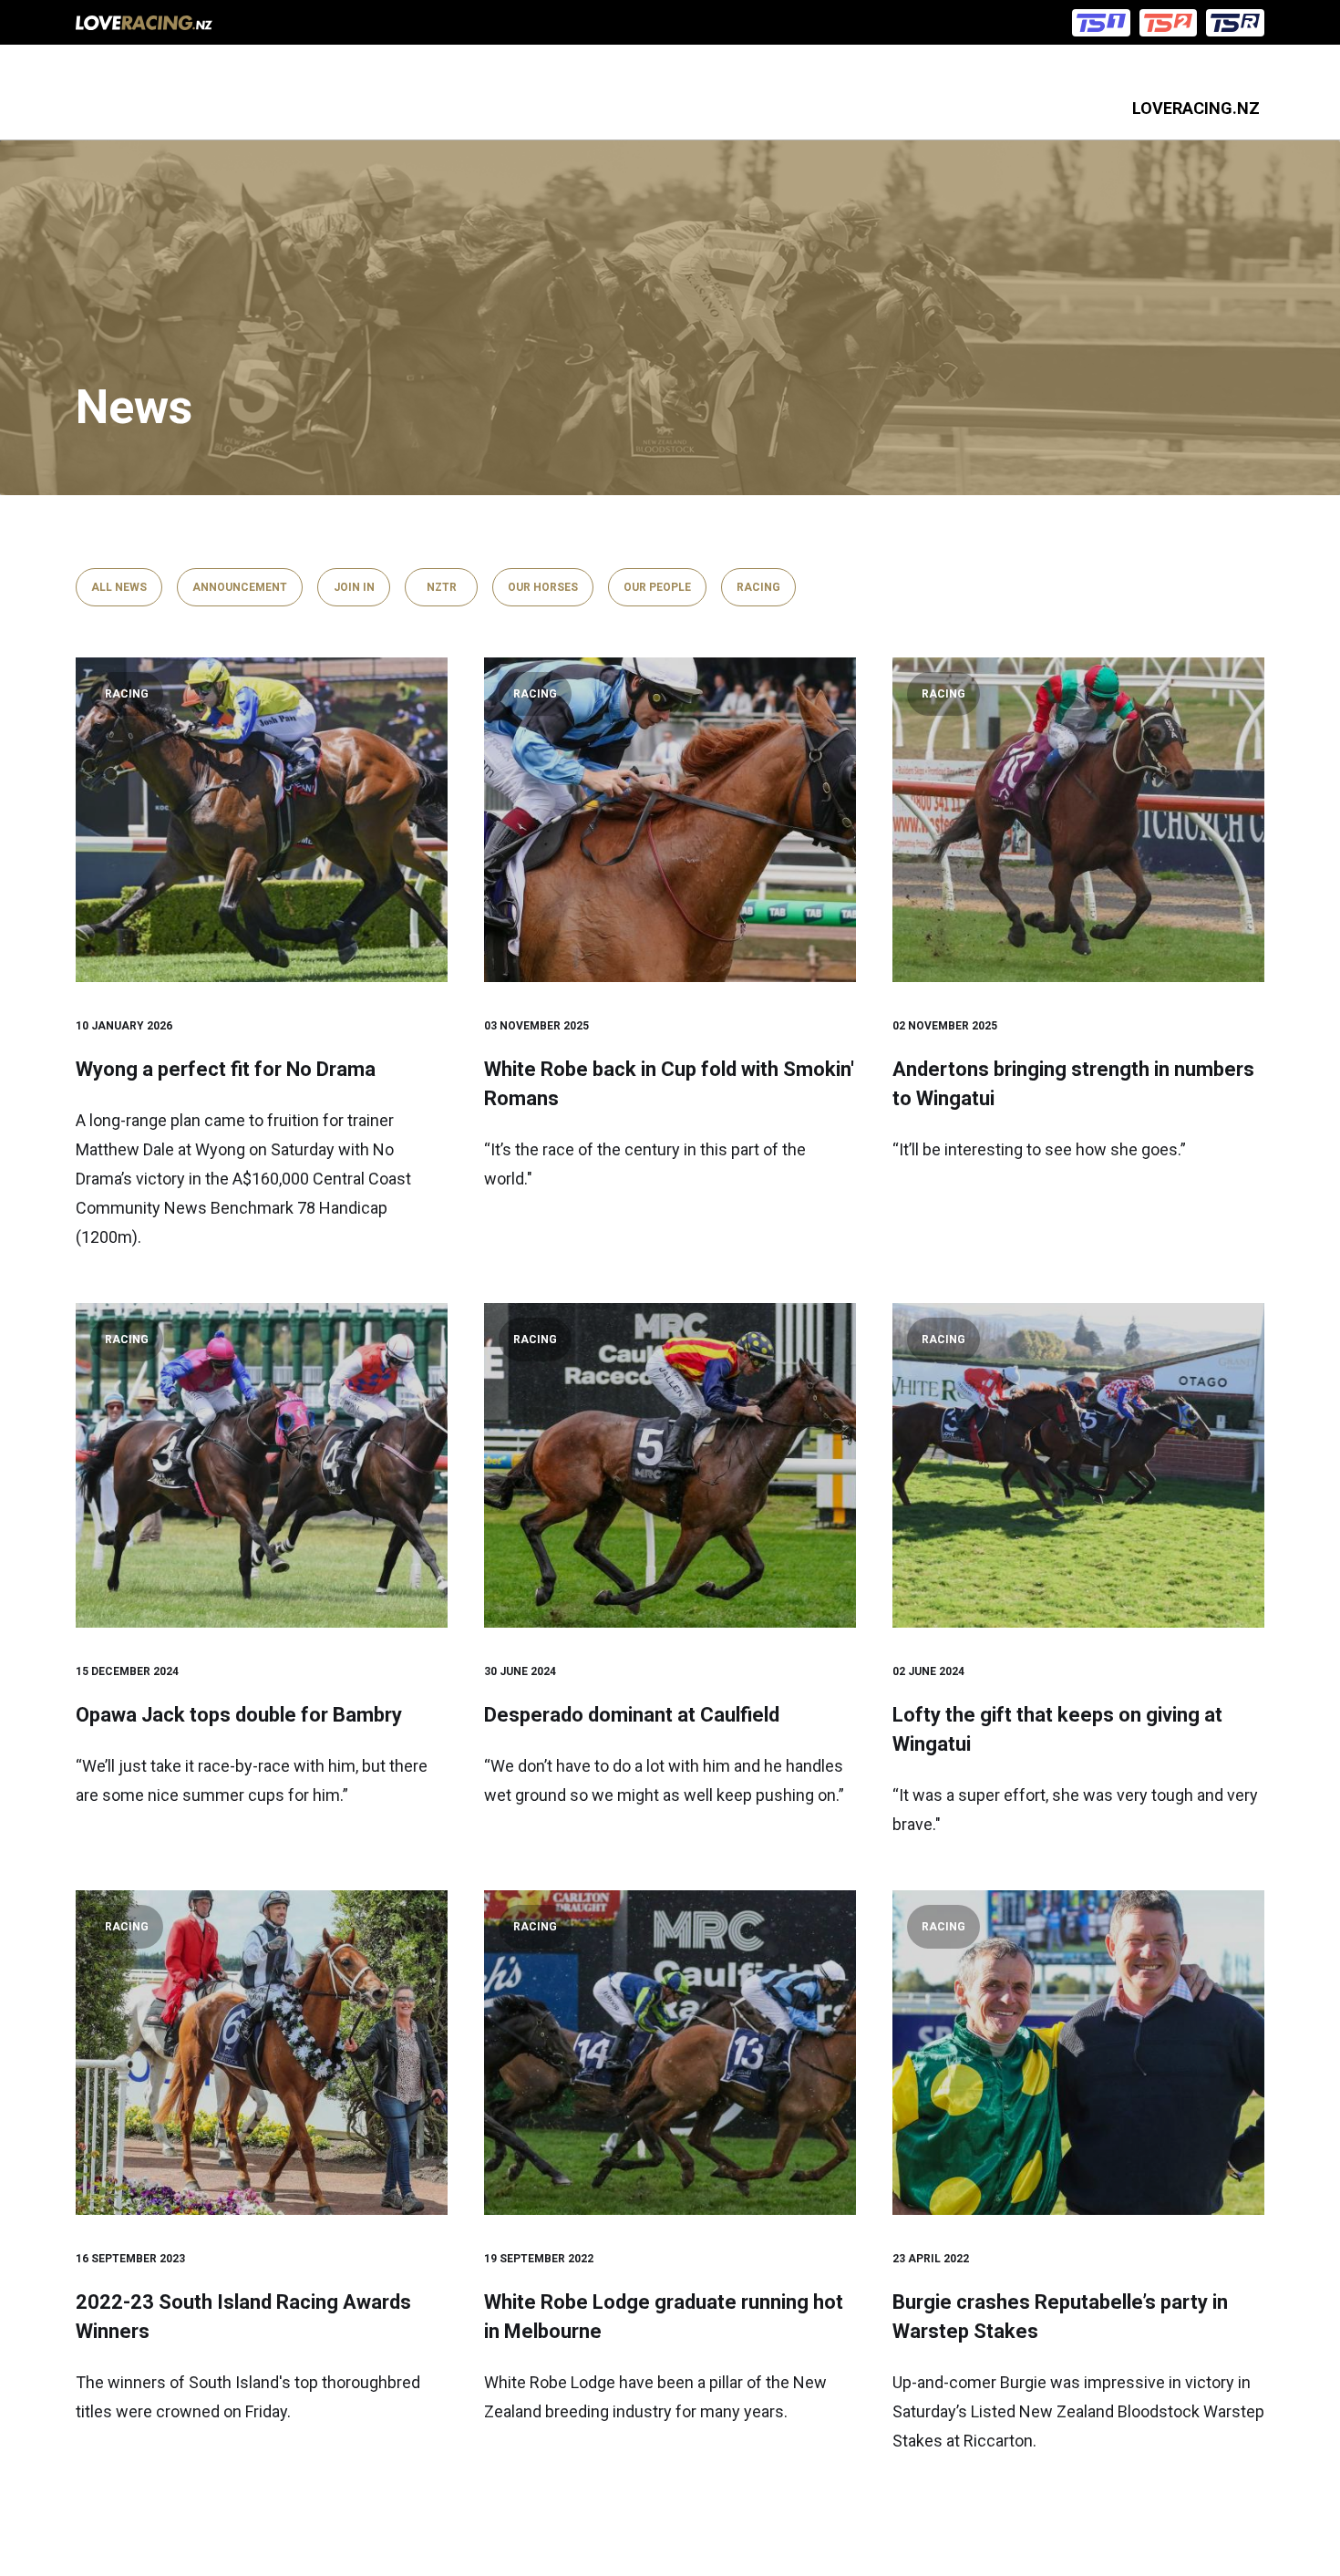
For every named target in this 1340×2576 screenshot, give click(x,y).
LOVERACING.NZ (1196, 108)
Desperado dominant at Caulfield (632, 1715)
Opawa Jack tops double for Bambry (239, 1715)
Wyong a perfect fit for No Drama (226, 1069)
